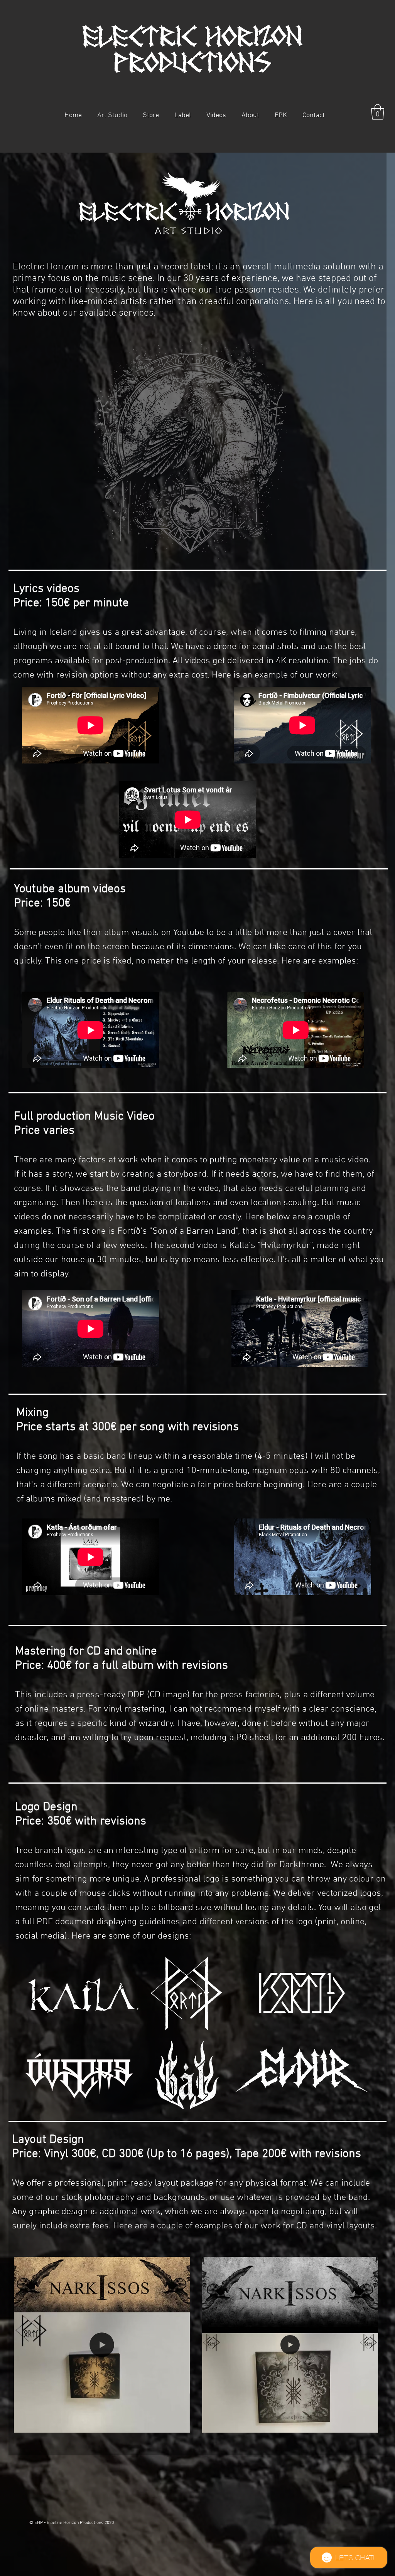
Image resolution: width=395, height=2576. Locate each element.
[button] (151, 115)
